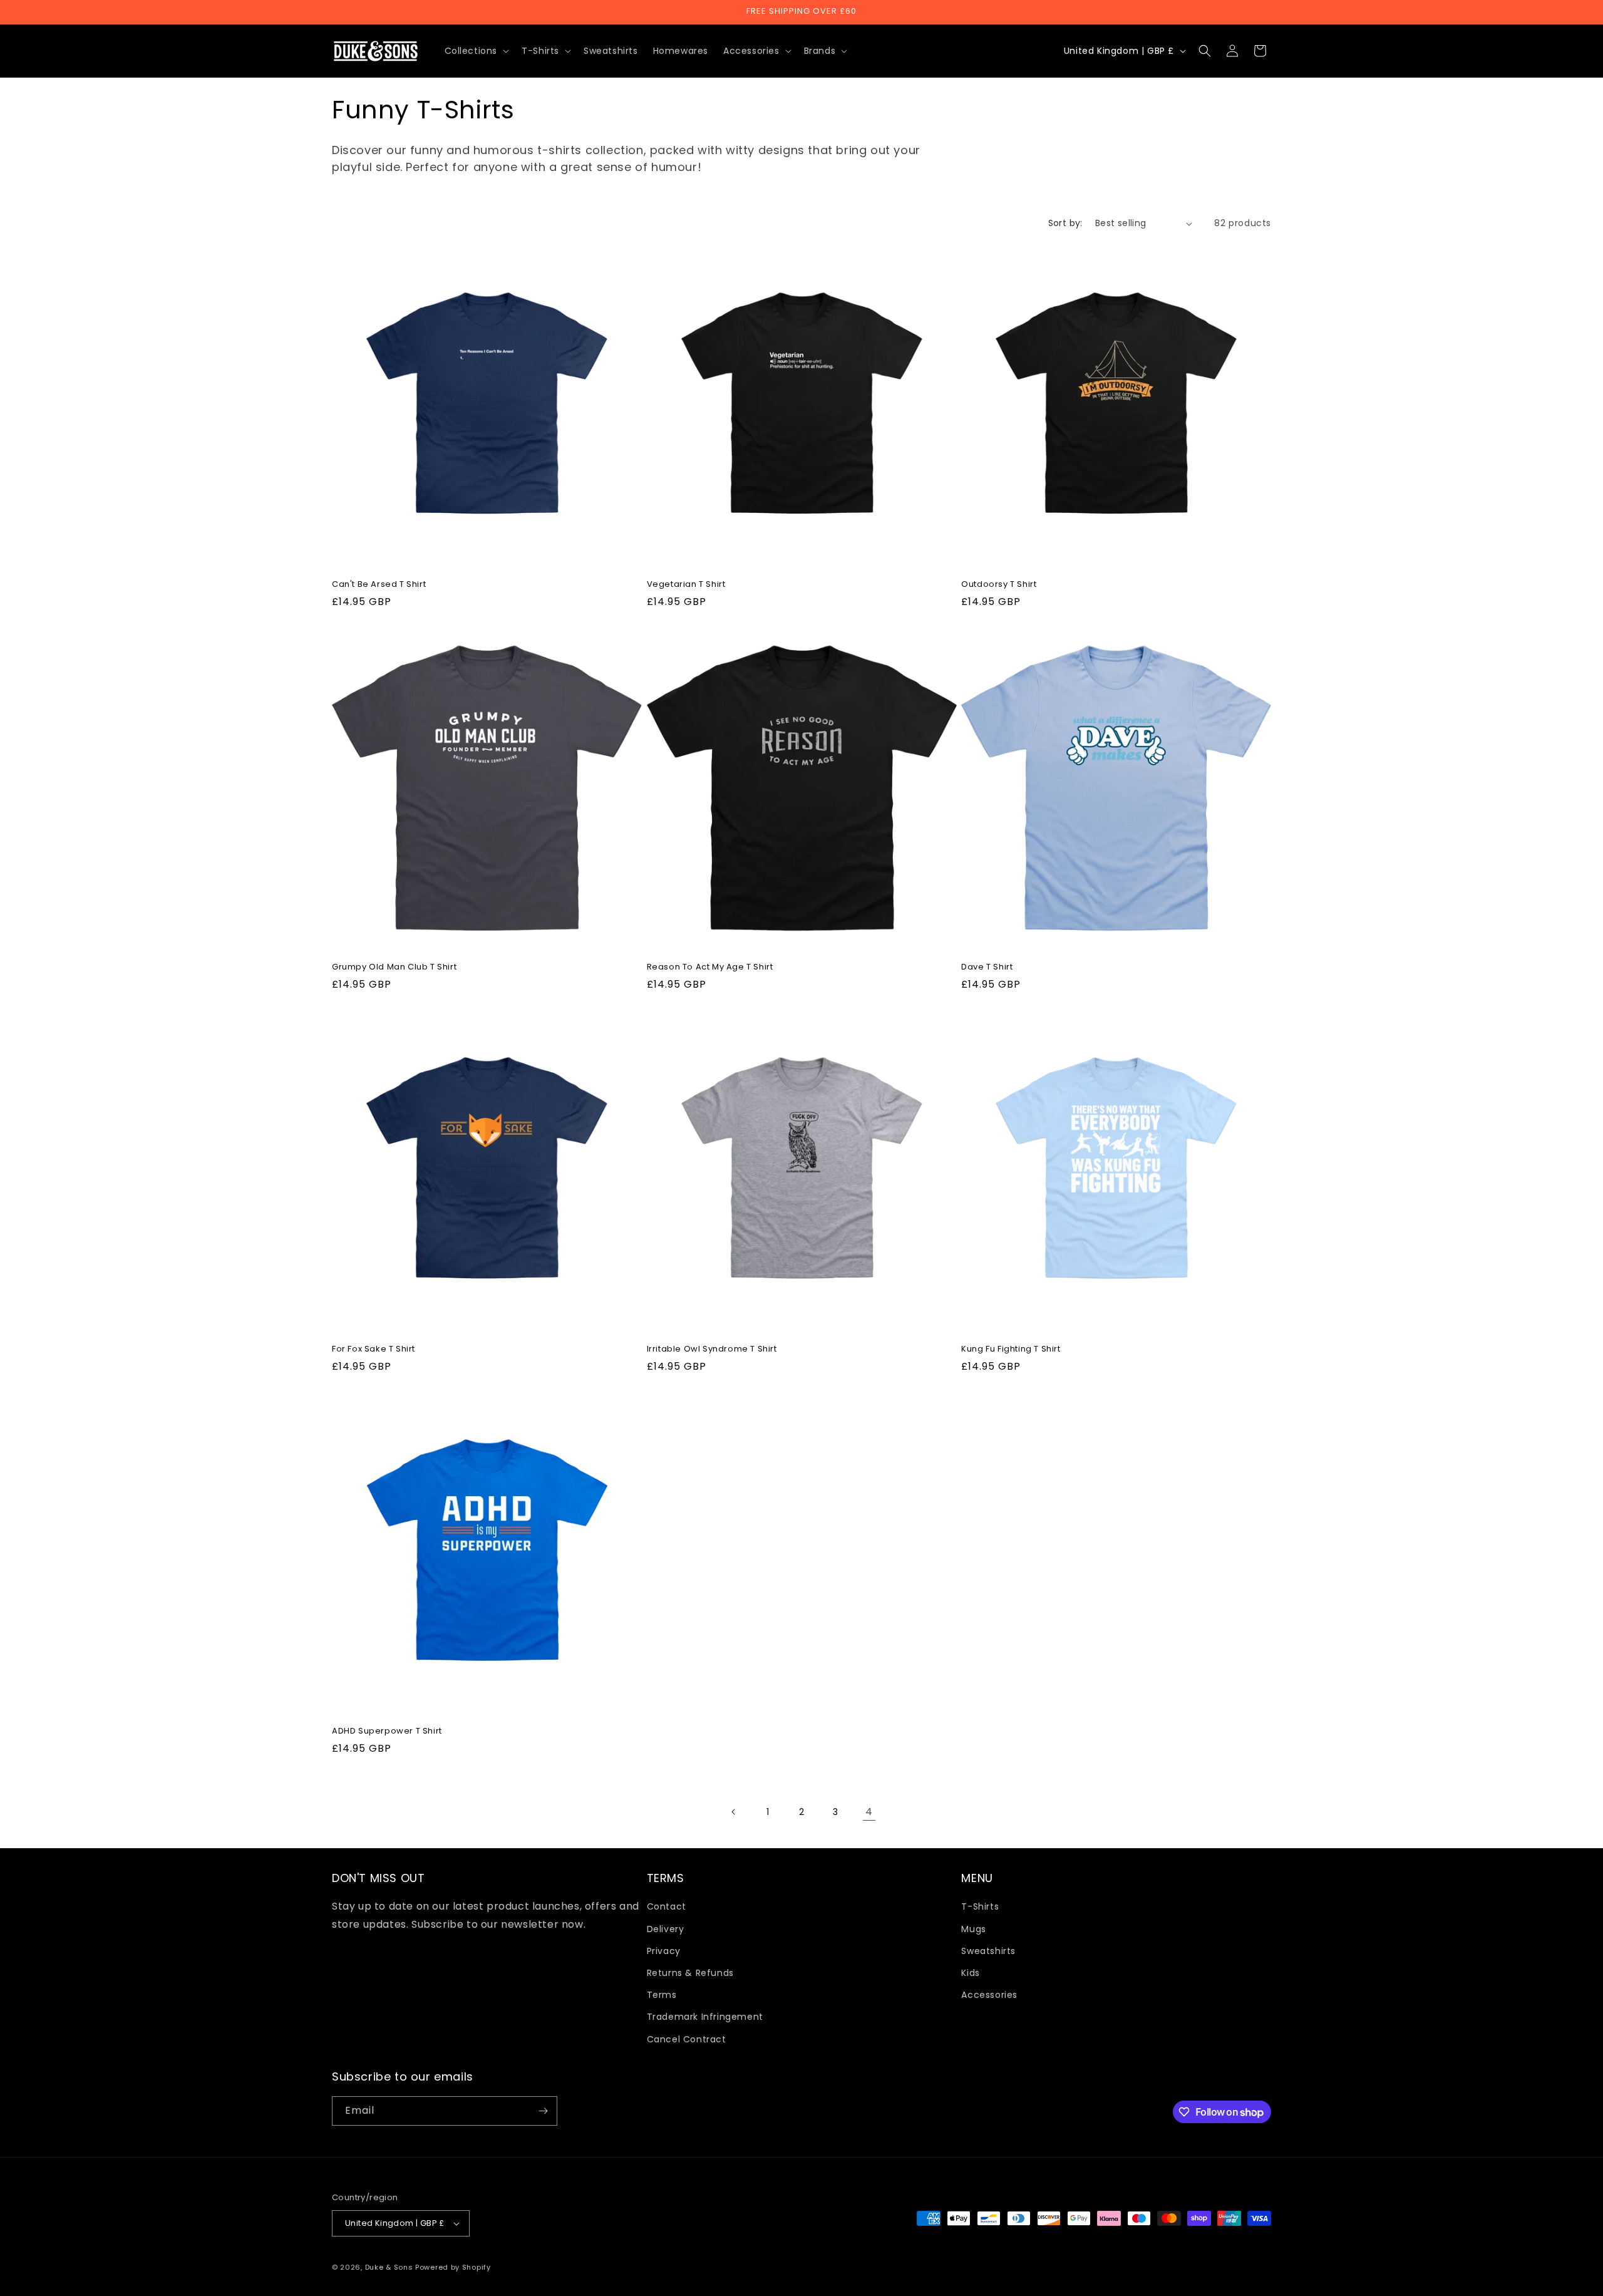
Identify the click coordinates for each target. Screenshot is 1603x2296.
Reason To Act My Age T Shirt (710, 967)
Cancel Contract (687, 2039)
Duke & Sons (389, 2267)
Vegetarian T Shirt (686, 585)
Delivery (666, 1929)
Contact (667, 1906)
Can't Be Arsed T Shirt (379, 585)
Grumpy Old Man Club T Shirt (394, 967)
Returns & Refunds (690, 1973)
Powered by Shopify (453, 2267)
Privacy (664, 1951)
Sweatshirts (988, 1951)
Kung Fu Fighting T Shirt (1011, 1349)
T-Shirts (980, 1906)
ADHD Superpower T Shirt (387, 1731)
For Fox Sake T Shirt (374, 1349)
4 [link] (869, 1812)
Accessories (989, 1995)
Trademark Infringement (705, 2017)
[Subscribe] (543, 2111)
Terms (662, 1995)
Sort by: (1065, 223)
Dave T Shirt (987, 967)
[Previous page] (734, 1812)
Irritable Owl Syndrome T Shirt (712, 1349)
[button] (476, 51)
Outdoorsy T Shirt (999, 585)
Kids (970, 1973)
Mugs (973, 1929)
